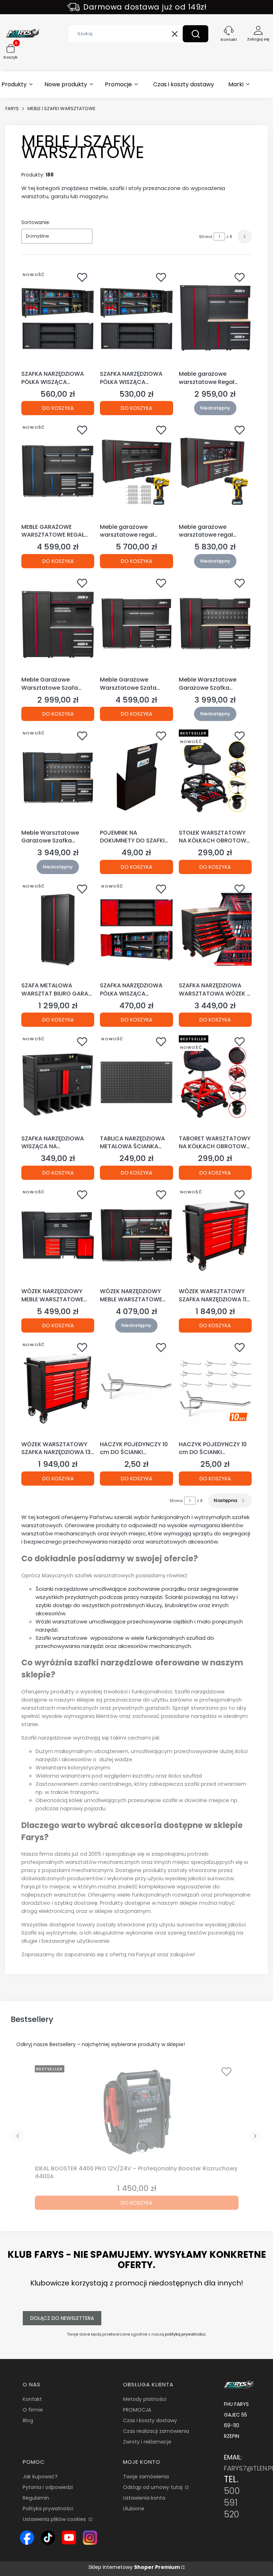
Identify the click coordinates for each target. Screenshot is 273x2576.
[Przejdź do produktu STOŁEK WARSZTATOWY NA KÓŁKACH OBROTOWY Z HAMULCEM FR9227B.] (215, 776)
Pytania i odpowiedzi (48, 2487)
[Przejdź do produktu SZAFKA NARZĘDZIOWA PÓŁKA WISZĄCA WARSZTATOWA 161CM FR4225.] (58, 318)
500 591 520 (232, 2503)
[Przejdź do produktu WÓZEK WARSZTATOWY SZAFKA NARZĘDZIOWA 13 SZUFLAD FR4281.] (58, 1388)
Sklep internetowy (134, 2567)
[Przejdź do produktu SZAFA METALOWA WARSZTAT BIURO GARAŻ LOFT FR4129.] (58, 929)
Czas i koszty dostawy (150, 2420)
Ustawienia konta (144, 2498)
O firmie (33, 2410)
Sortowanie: (36, 222)
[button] (196, 34)
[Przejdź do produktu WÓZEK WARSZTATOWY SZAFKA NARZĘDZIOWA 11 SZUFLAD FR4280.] (215, 1235)
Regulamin (36, 2498)
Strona (206, 237)
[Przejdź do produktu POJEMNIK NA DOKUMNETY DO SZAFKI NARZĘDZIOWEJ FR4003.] (136, 776)
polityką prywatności (185, 2334)
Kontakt (32, 2399)
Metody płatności (145, 2399)
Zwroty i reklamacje (147, 2442)
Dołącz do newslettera (62, 2318)
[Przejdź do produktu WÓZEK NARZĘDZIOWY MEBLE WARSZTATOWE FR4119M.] (58, 1235)
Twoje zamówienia (146, 2477)
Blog (28, 2420)
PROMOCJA (137, 2410)
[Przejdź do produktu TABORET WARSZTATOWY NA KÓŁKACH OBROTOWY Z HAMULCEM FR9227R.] (215, 1082)
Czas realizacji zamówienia (156, 2431)
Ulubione (134, 2509)
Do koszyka (58, 408)
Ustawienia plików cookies (55, 2519)
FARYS (12, 109)
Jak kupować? (40, 2477)
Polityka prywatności (48, 2509)
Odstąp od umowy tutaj (153, 2487)
